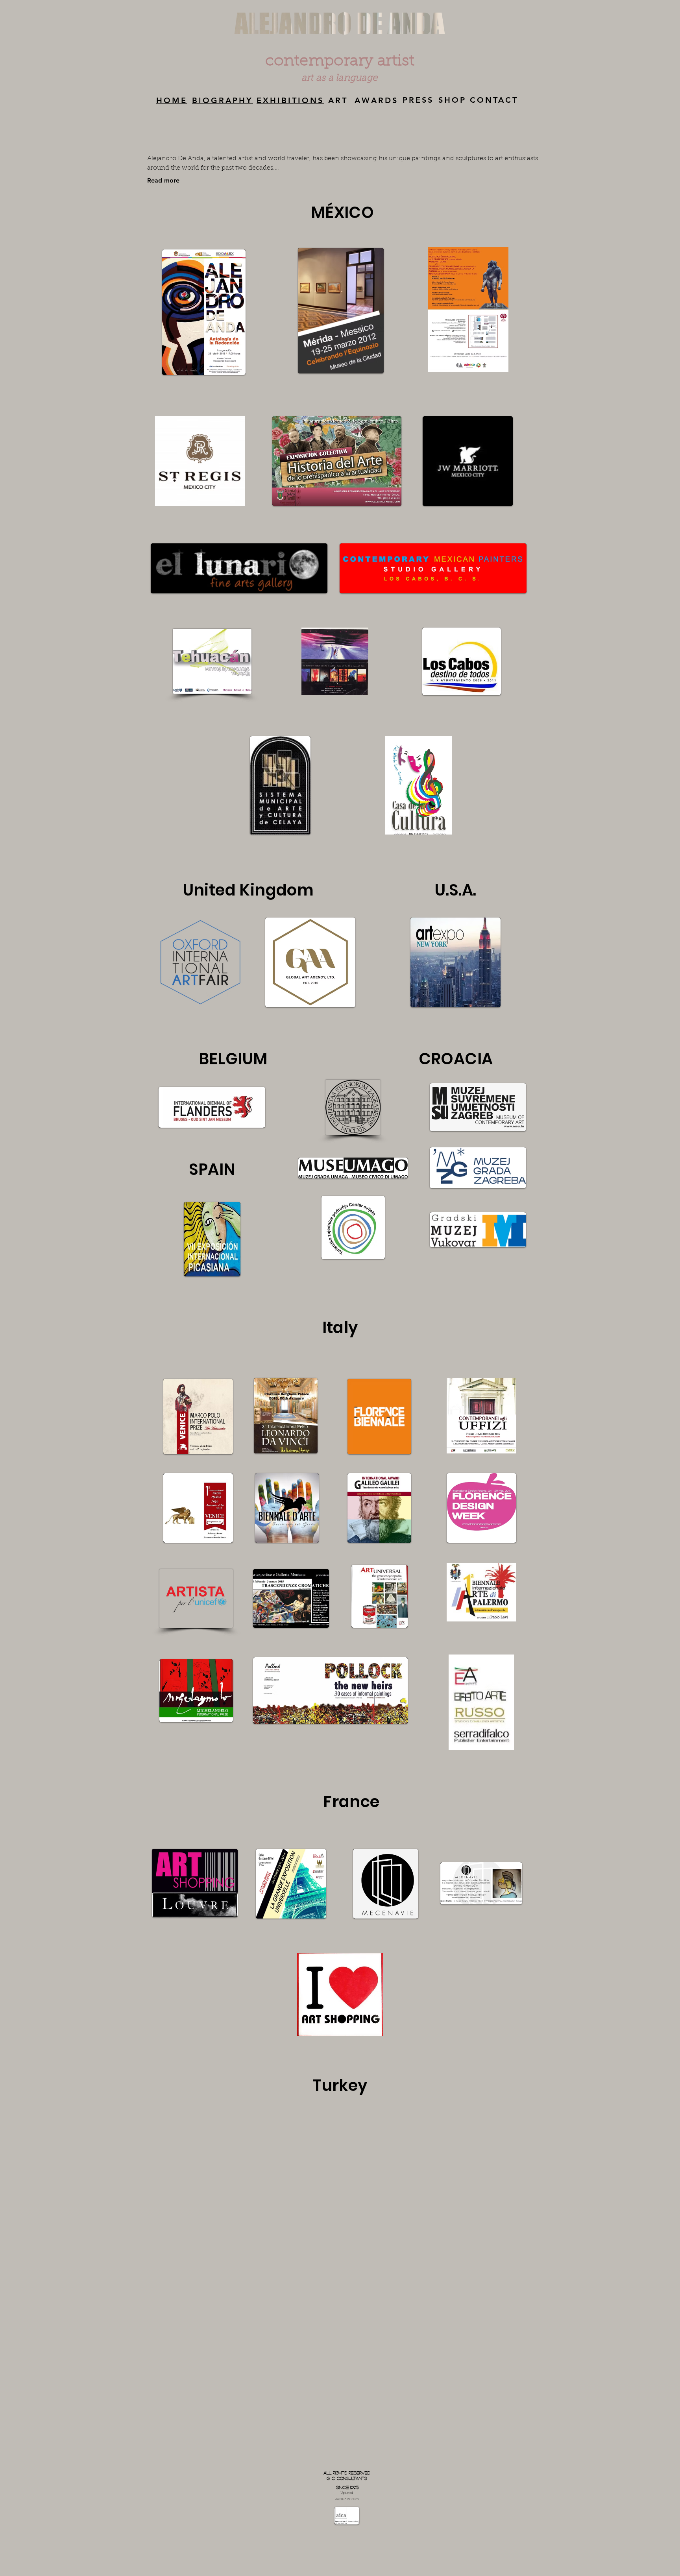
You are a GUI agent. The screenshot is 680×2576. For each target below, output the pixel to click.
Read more (163, 180)
